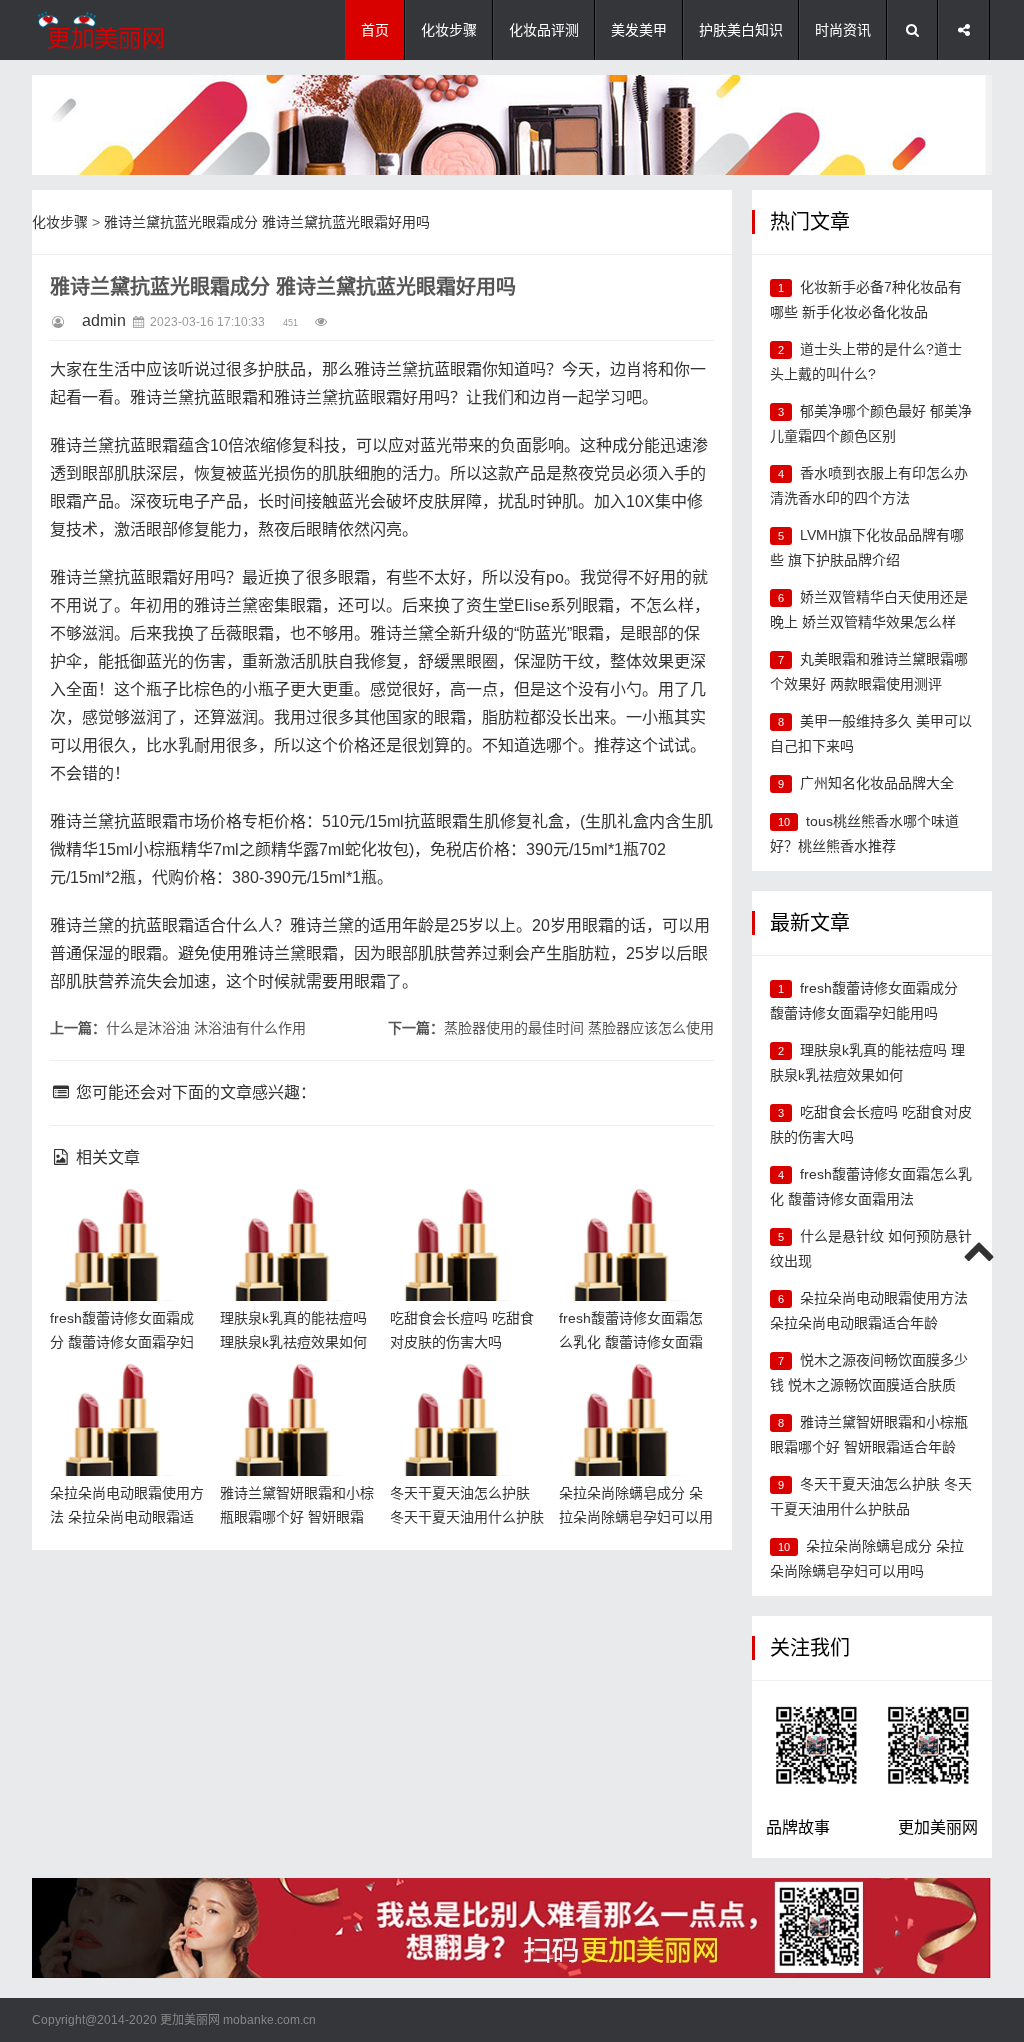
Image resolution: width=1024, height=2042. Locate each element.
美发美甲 (639, 30)
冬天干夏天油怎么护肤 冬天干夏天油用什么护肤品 (464, 1395)
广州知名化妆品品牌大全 (877, 783)
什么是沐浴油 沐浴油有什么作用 (206, 1028)
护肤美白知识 (741, 30)
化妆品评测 (544, 30)
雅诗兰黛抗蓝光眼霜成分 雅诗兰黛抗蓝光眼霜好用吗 (267, 222)
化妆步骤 (449, 30)
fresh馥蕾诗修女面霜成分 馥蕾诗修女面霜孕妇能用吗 (124, 1220)
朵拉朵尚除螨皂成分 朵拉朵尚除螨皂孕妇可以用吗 (631, 1395)
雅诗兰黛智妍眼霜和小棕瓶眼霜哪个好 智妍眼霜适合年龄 (294, 1395)
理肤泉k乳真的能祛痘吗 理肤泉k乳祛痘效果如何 (296, 1220)
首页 (375, 30)
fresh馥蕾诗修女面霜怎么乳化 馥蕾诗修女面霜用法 (633, 1220)
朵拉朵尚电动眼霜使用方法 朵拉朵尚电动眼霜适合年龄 (124, 1395)
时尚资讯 (843, 30)
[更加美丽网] (132, 30)
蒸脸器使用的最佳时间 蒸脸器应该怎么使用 (579, 1028)
